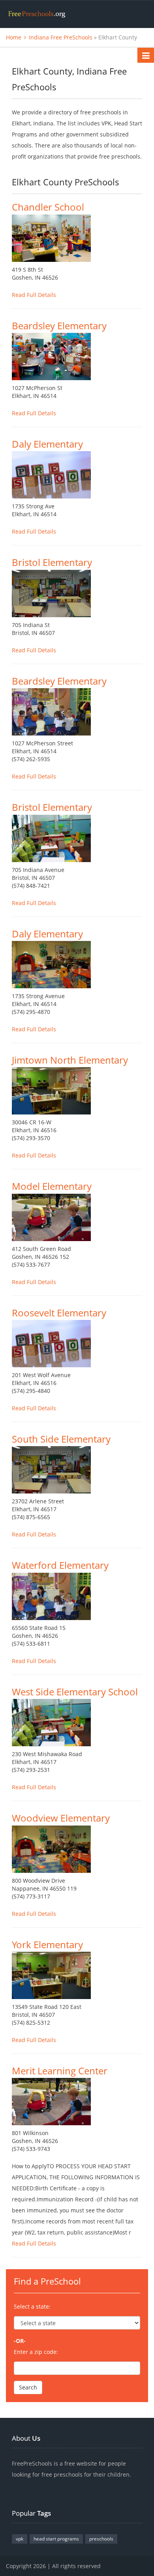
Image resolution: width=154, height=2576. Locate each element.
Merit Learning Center (60, 2071)
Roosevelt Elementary (59, 1313)
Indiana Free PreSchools (61, 37)
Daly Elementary (47, 444)
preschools (101, 2539)
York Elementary (47, 1944)
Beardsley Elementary (59, 326)
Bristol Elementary (52, 562)
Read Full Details (34, 295)
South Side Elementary (61, 1439)
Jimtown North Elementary (70, 1060)
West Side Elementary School (75, 1692)
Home (14, 37)
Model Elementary (52, 1186)
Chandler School (48, 207)
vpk (20, 2539)
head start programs (56, 2539)
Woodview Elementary (61, 1818)
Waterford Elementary (60, 1565)
